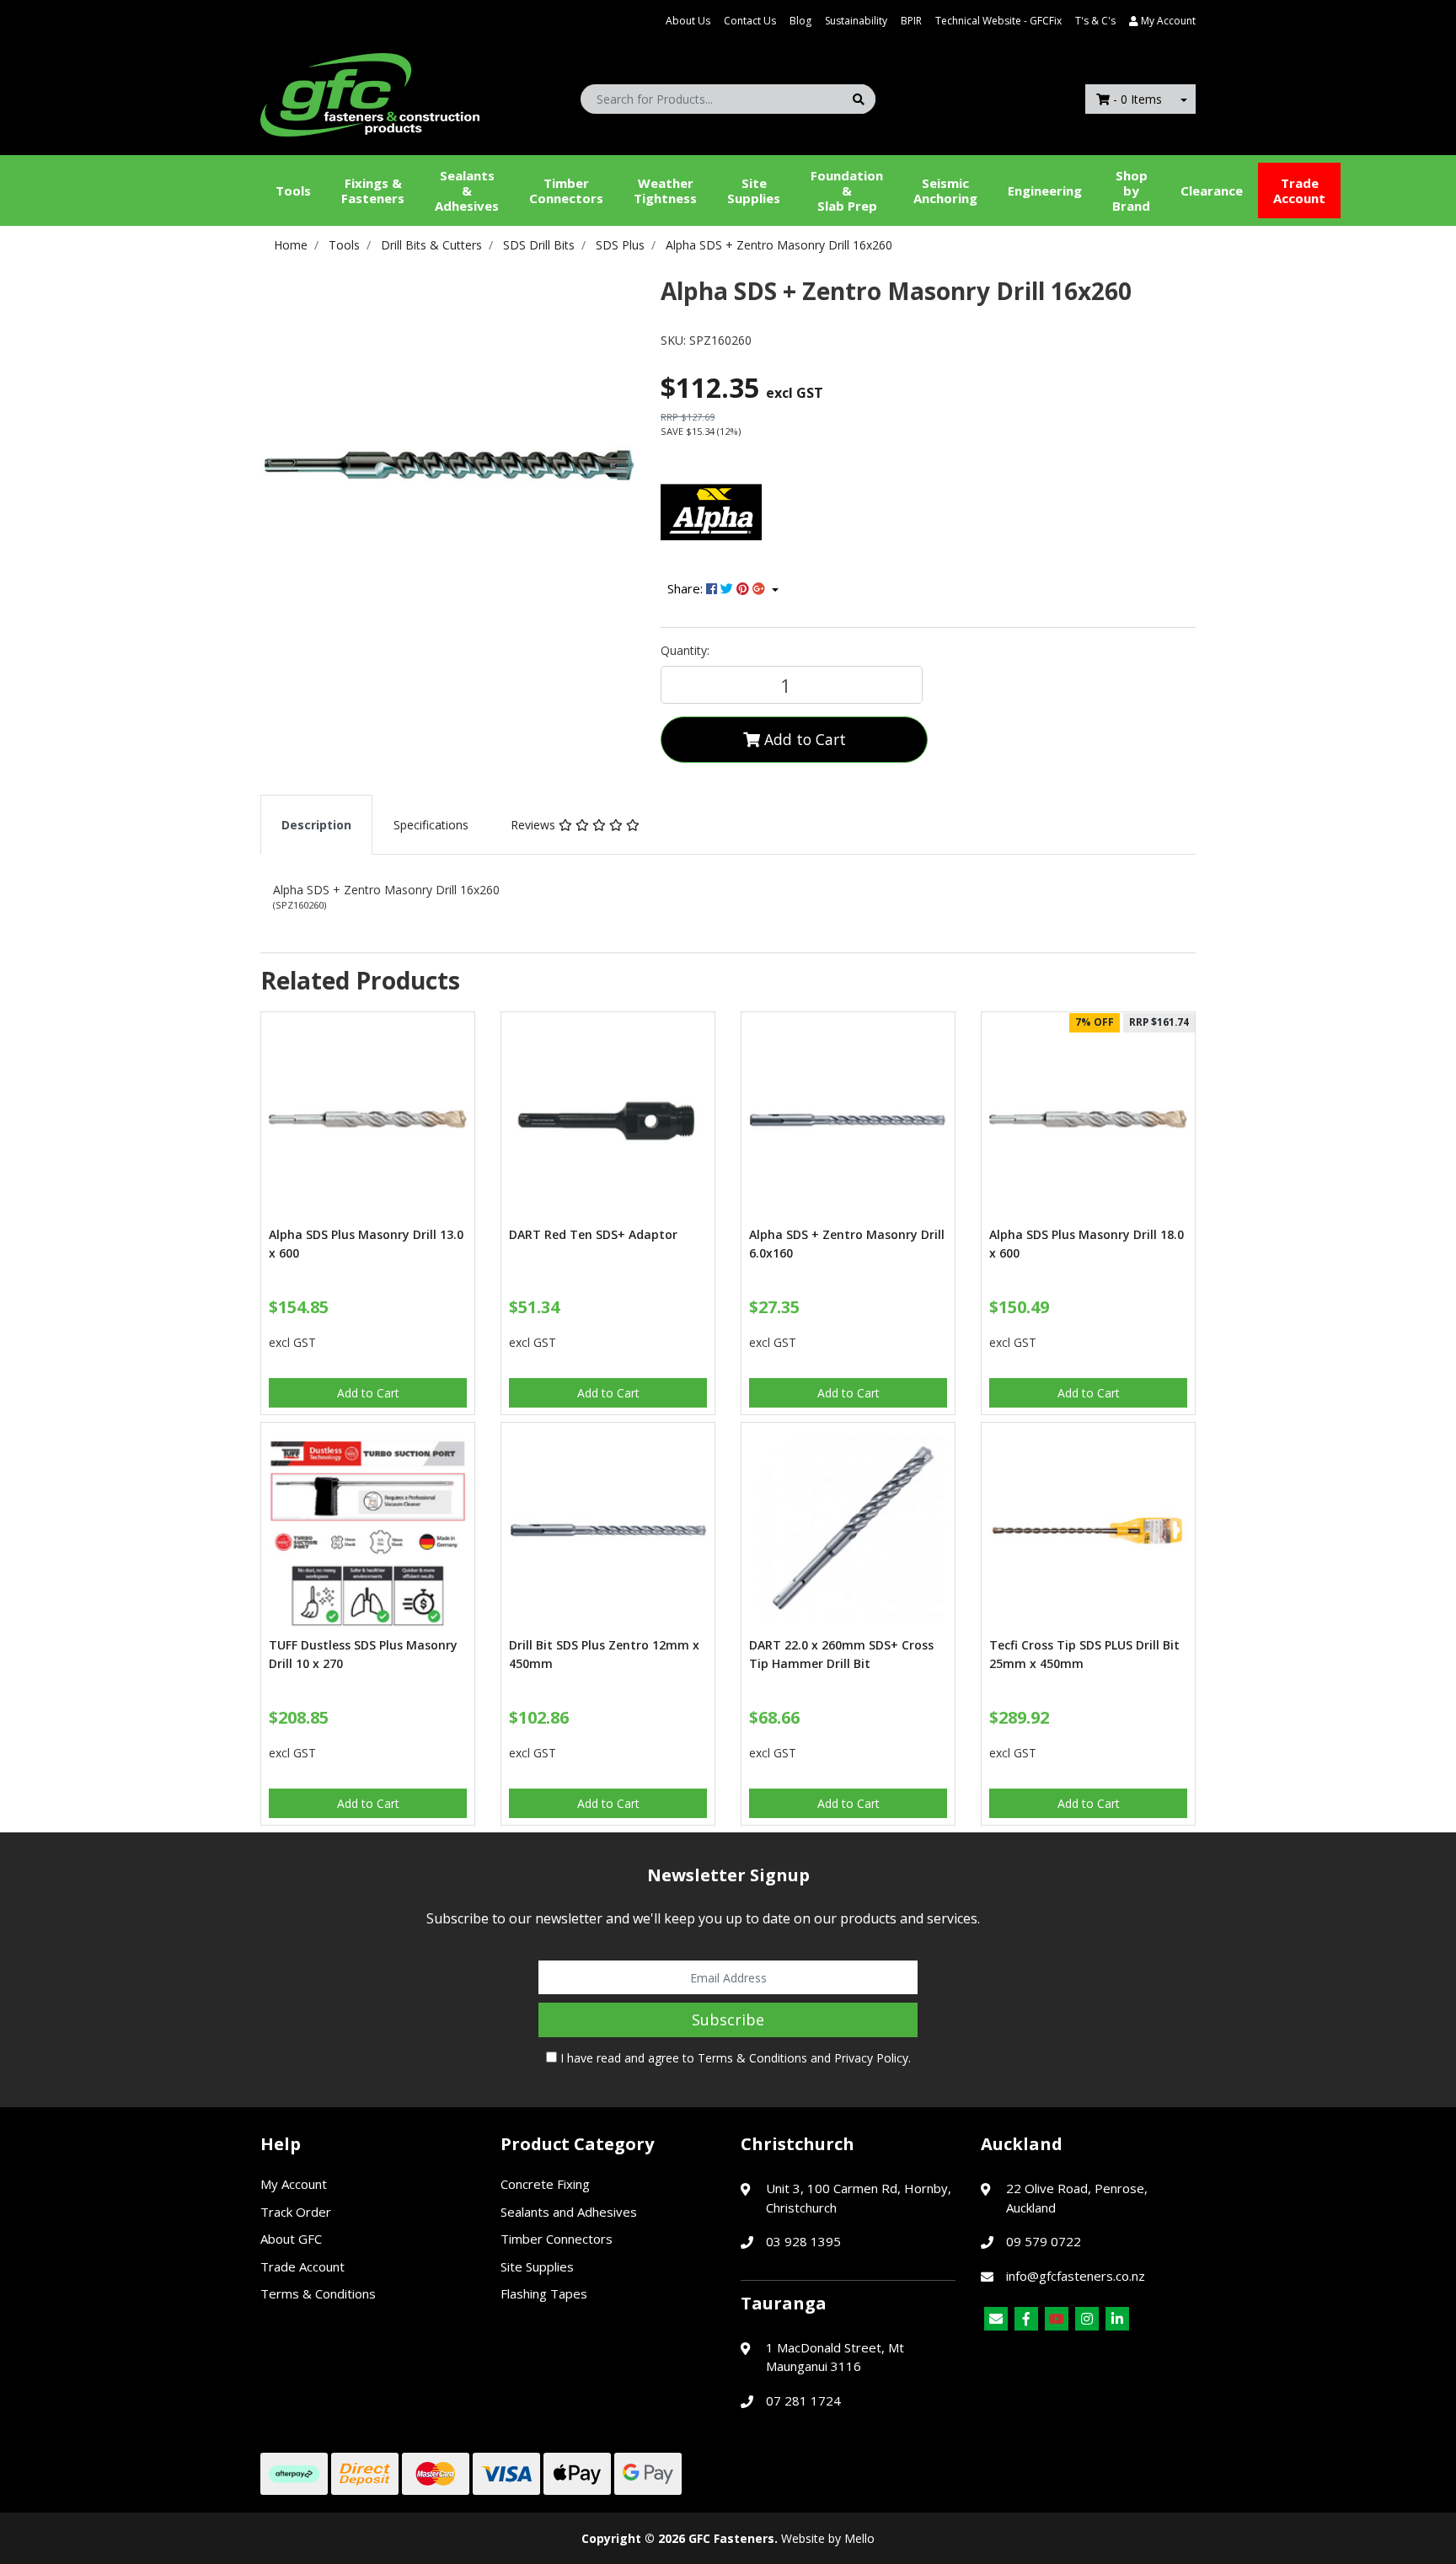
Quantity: (685, 650)
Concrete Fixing (545, 2184)
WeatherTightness (665, 190)
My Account (294, 2184)
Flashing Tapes (544, 2293)
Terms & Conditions (752, 2058)
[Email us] (996, 2319)
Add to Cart (803, 739)
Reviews (535, 825)
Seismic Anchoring (945, 190)
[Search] (859, 99)
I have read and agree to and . (734, 2058)
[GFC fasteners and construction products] (370, 91)
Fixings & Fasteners (373, 190)
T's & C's (1095, 21)
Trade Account (1299, 190)
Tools (293, 190)
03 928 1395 (803, 2241)
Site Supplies (754, 190)
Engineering (1045, 190)
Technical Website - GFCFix (998, 21)
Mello (859, 2538)
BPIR (911, 21)
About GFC (291, 2239)
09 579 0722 (1044, 2241)
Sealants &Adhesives (467, 190)
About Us (688, 21)
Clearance (1212, 190)
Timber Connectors (566, 190)
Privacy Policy (871, 2058)
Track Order (296, 2212)
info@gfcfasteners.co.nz (1076, 2276)
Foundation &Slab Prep (847, 190)
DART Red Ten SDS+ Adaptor (593, 1234)
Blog (800, 21)
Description (316, 825)
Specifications (431, 825)
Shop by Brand (1131, 190)
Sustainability (856, 21)
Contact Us (750, 21)
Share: (687, 588)
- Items (1137, 99)
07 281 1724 (803, 2400)
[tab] (316, 825)
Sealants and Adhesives (569, 2212)
